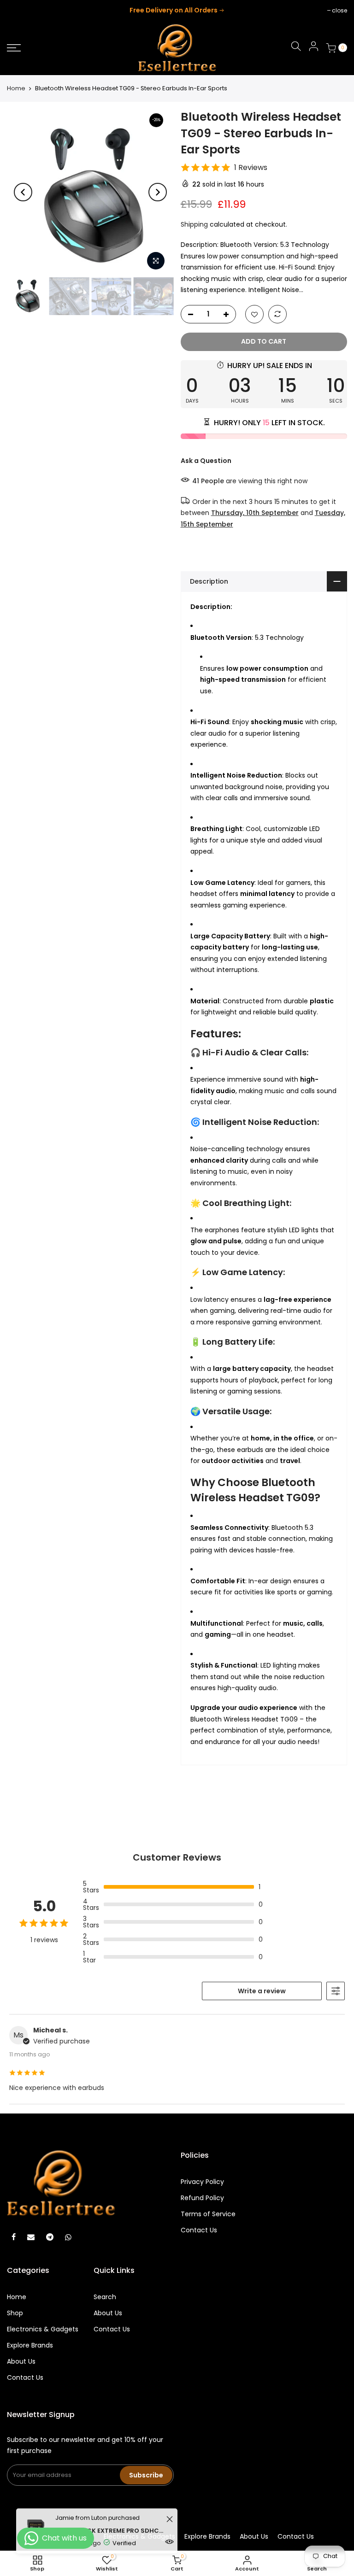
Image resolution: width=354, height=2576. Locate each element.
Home (16, 88)
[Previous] (23, 192)
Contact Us (199, 2230)
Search (105, 2297)
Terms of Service (208, 2214)
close (19, 10)
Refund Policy (202, 2198)
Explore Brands (30, 2345)
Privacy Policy (202, 2182)
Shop (15, 2313)
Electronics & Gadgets (43, 2329)
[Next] (158, 192)
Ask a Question (206, 461)
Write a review (262, 1991)
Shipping (194, 224)
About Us (21, 2361)
